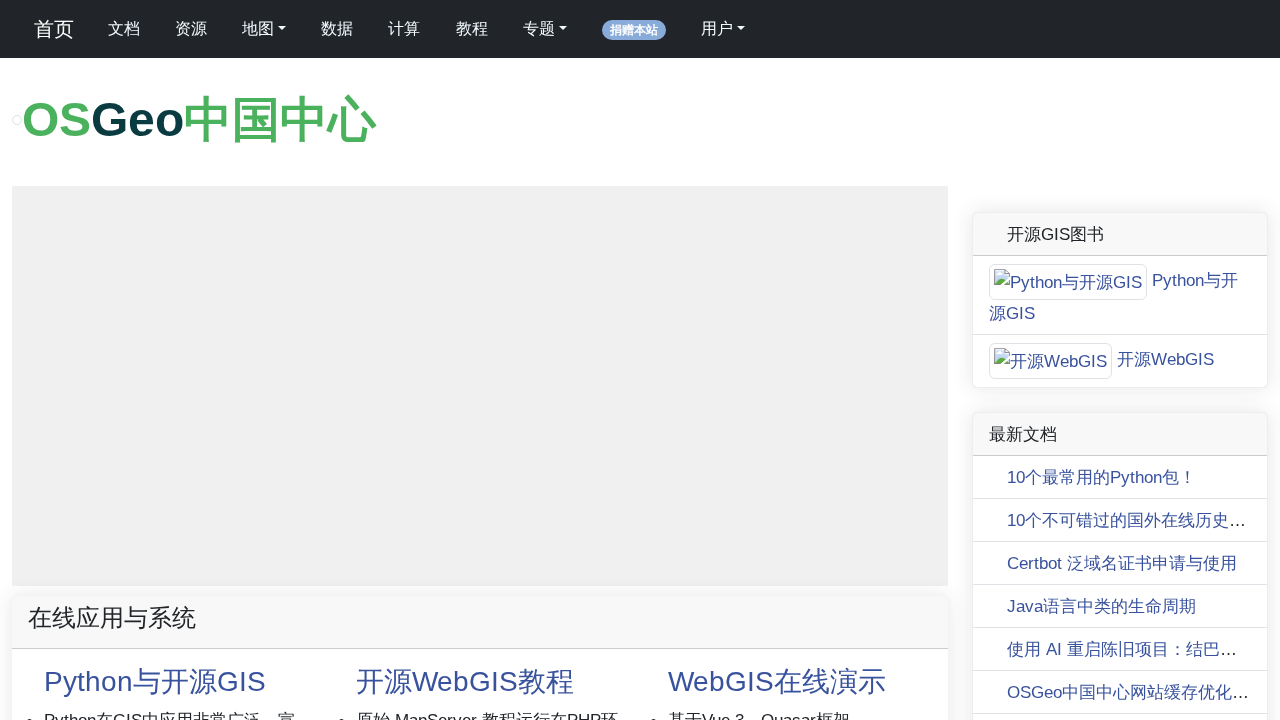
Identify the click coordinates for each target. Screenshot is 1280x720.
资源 (191, 28)
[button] (39, 241)
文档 (124, 28)
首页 (51, 29)
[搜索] (786, 29)
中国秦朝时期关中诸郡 (883, 604)
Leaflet (782, 604)
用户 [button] (717, 28)
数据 (337, 28)
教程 (472, 28)
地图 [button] (258, 28)
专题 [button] (539, 28)
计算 (404, 28)
